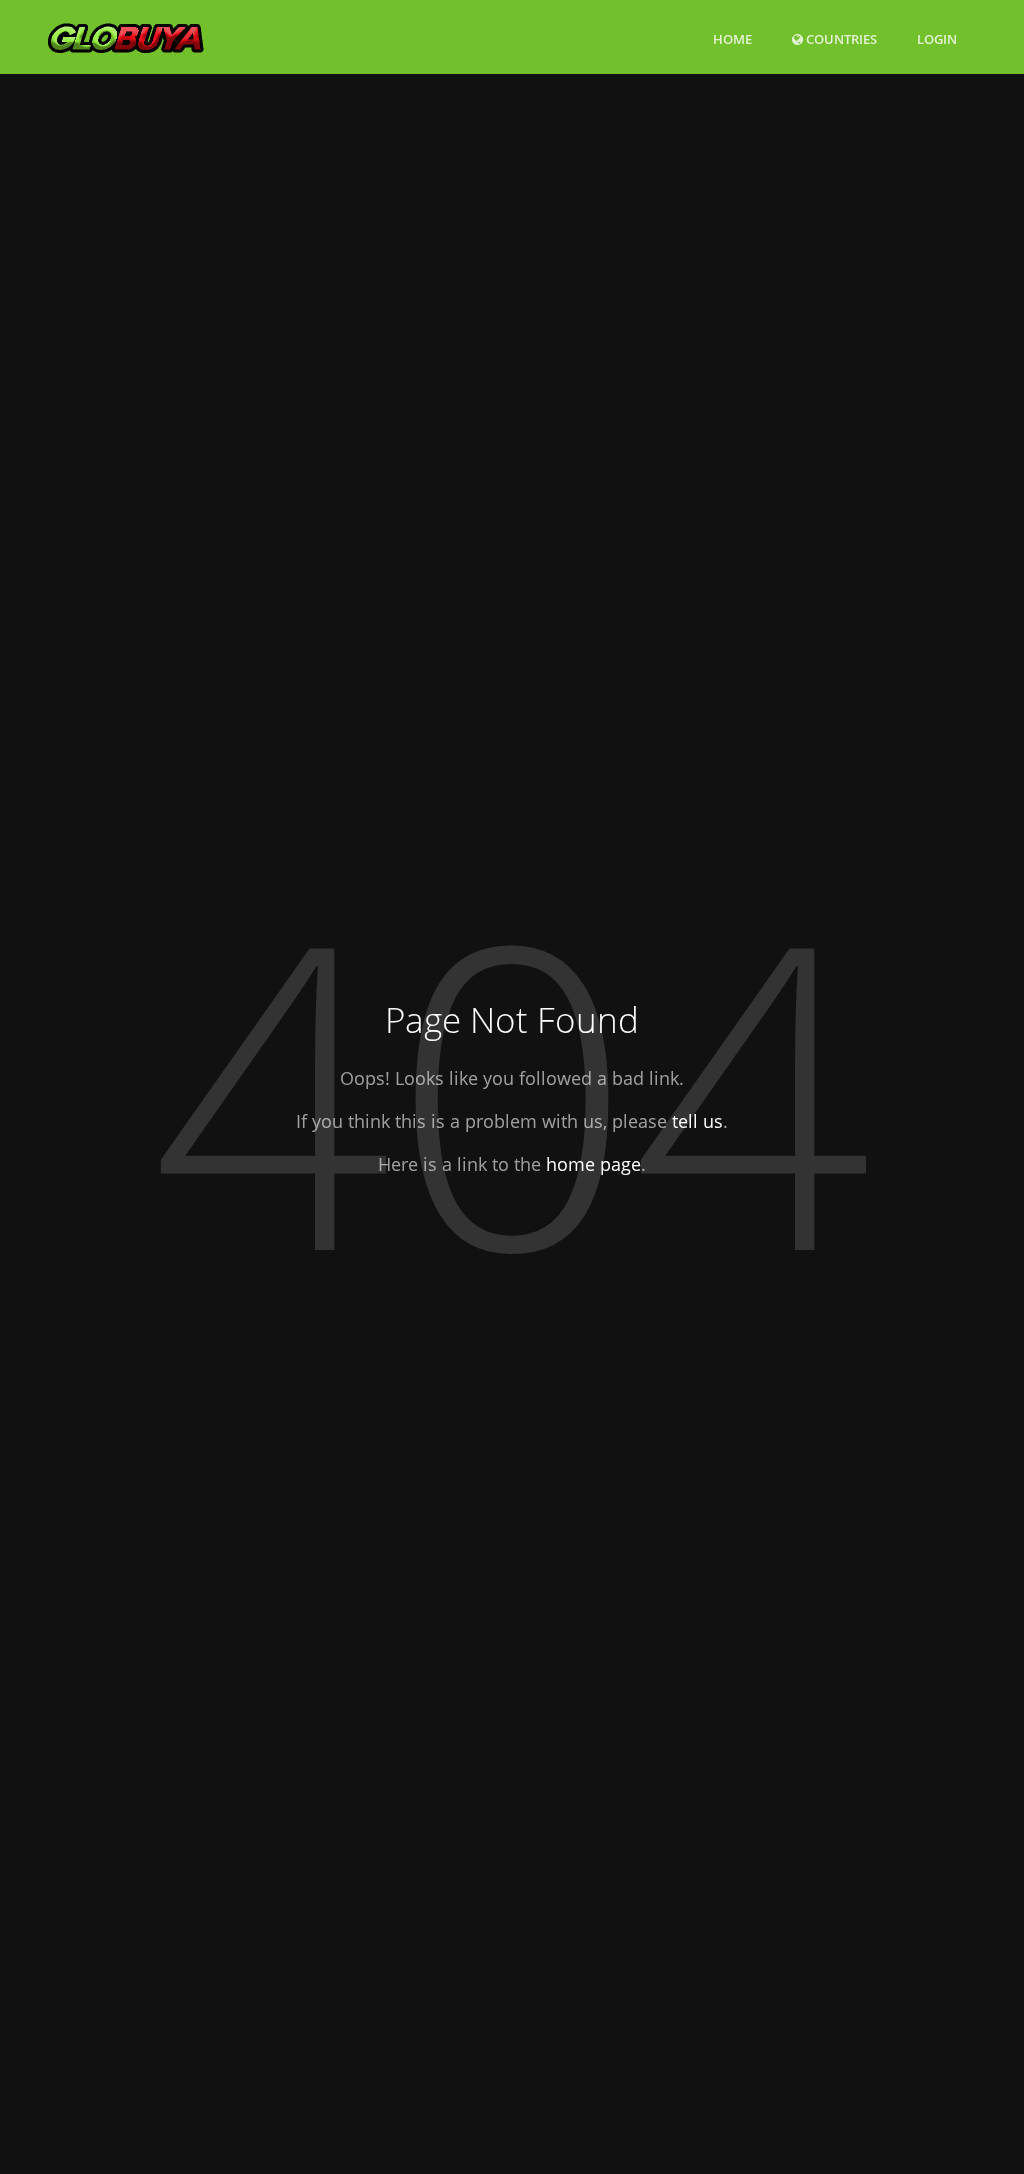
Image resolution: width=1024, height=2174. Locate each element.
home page (593, 1164)
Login (937, 38)
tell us (697, 1121)
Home (732, 39)
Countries (840, 38)
